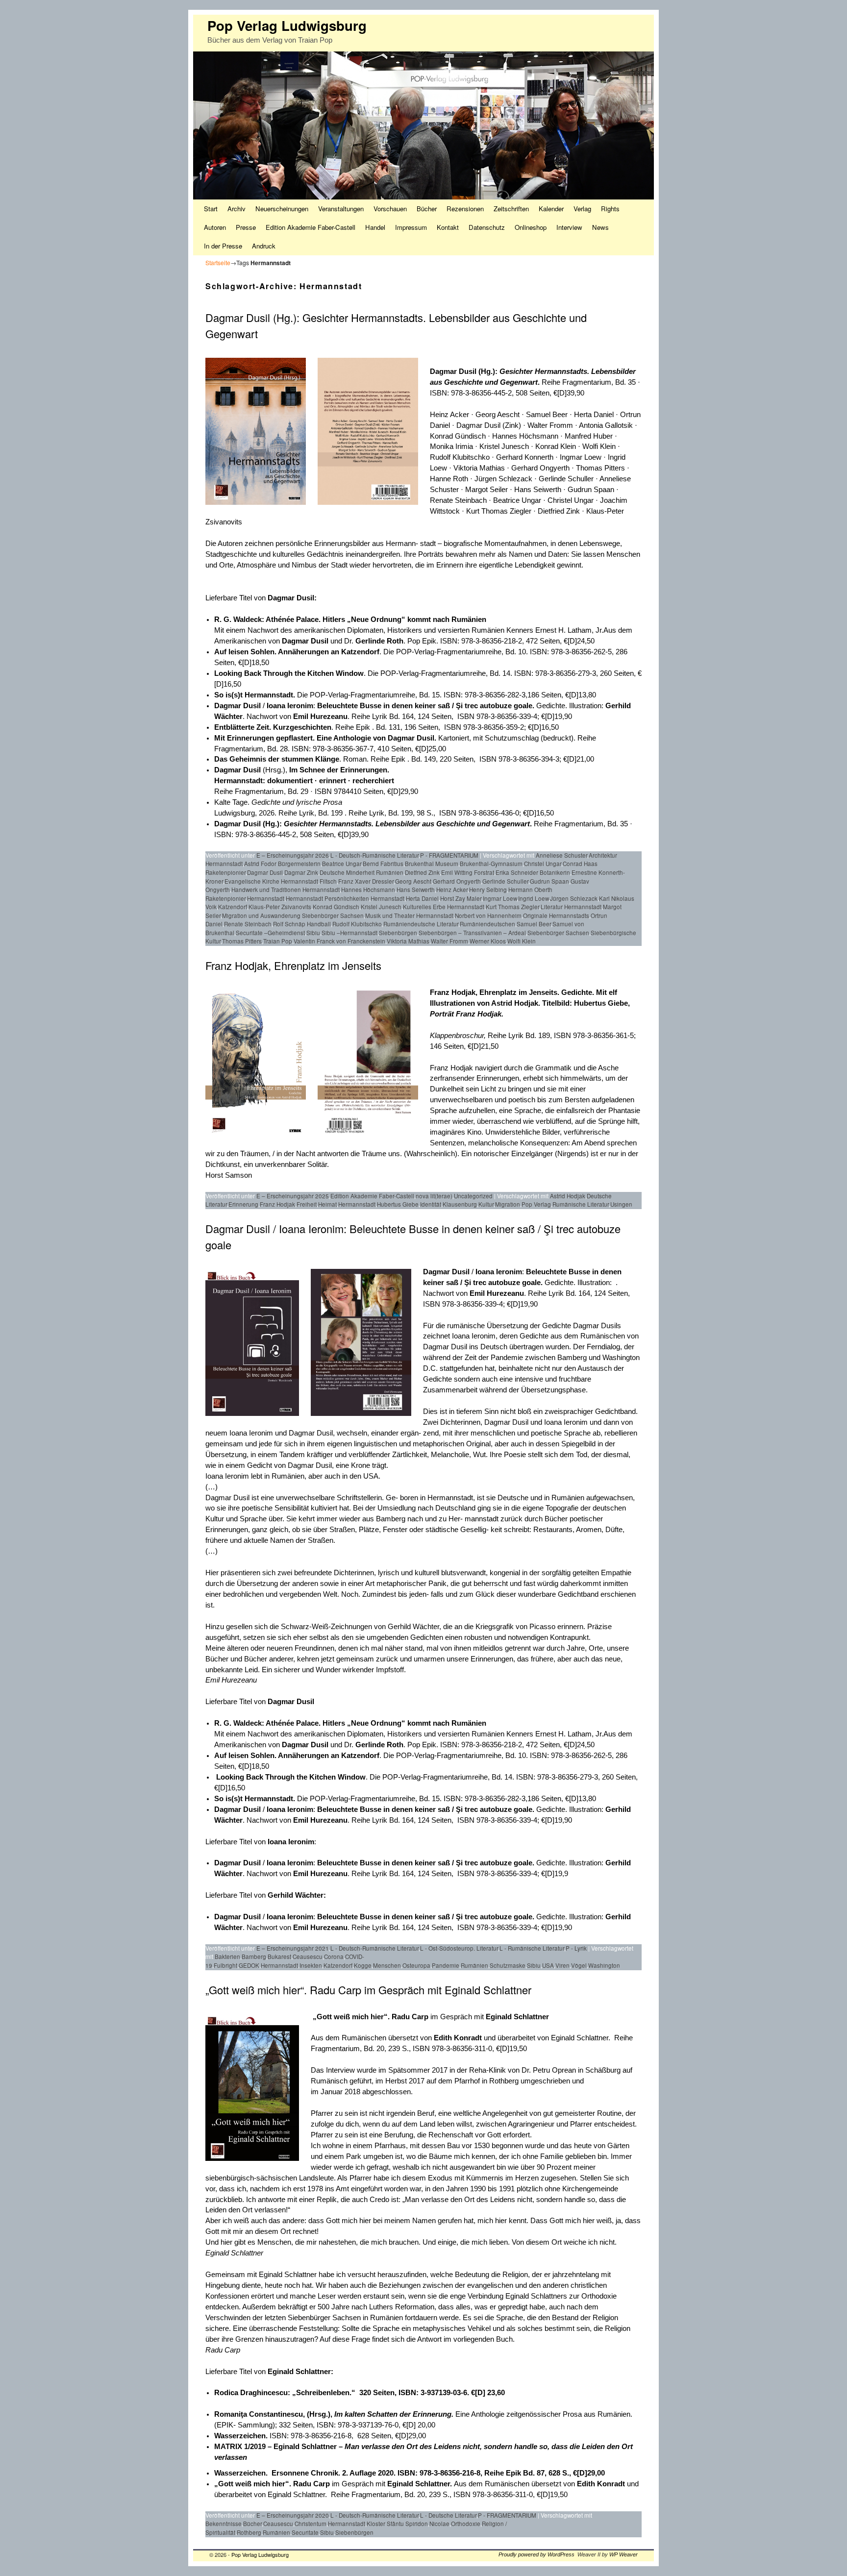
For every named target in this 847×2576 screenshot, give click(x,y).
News (600, 227)
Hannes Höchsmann (368, 890)
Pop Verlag (536, 1204)
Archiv (237, 209)
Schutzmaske (508, 1965)
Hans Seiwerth (416, 890)
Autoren (215, 227)
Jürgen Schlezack (574, 898)
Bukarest (279, 1957)
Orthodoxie (466, 2524)
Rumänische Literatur (581, 1204)
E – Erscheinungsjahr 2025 (293, 1196)
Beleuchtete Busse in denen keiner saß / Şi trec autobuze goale (425, 706)
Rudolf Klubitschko (357, 924)
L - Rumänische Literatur (532, 1948)
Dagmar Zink (301, 872)
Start (211, 209)
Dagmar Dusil (453, 372)
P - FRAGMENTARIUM (449, 855)
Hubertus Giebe (398, 1204)
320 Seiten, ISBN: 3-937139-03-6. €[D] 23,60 (399, 2393)
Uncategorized (473, 1196)
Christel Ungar (543, 864)
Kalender (551, 209)
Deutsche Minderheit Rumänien (361, 872)
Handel (375, 227)
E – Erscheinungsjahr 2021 (293, 1948)
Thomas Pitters (242, 941)
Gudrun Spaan (549, 881)
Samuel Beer (534, 924)
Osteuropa (416, 1965)
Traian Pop (278, 941)
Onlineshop (531, 227)
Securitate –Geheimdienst (270, 933)
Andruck (264, 246)
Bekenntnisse (224, 2524)
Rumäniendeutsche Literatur (421, 924)
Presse (246, 227)
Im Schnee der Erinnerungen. (339, 770)
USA (548, 1965)
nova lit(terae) (434, 1196)
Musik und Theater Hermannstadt (409, 916)
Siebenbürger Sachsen (558, 933)
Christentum (311, 2524)
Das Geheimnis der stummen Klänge (277, 759)
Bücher (427, 209)
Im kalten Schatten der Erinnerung (393, 2414)
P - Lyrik (576, 1948)
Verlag (582, 209)
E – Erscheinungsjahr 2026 (293, 855)
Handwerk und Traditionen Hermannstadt (286, 890)
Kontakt (448, 227)
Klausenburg (460, 1204)
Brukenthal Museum (432, 864)
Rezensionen (465, 209)
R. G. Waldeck (238, 619)
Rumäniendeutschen (487, 924)
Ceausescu (308, 1957)
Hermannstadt (266, 898)
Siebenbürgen (398, 933)
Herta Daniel (422, 898)
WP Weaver (623, 2554)
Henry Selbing (488, 890)
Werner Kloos (488, 941)
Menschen (387, 1965)
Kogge (363, 1965)
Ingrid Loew (533, 898)
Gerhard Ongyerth (457, 881)
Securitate (305, 2532)
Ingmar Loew (500, 898)
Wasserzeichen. (242, 2436)
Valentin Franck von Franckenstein (339, 941)
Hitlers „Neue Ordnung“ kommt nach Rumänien (404, 619)
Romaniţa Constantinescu (259, 2414)
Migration (508, 1204)
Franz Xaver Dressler (366, 881)
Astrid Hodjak (568, 1196)
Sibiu (313, 933)
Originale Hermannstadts (556, 916)
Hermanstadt (387, 898)
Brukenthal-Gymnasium (491, 864)
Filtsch (328, 881)
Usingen (621, 1204)
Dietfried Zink (422, 872)
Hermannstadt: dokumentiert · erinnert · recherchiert (304, 781)
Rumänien (474, 1965)
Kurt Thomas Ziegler (512, 907)
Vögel (579, 1965)
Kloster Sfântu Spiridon (397, 2524)
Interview (569, 227)
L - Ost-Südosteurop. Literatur (459, 1948)
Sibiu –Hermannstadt (349, 933)
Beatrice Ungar (342, 864)
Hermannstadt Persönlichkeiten (327, 898)
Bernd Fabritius (383, 864)
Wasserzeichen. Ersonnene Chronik (276, 2473)
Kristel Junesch (381, 907)
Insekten (311, 1965)
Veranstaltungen (341, 209)
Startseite (218, 262)
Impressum (411, 227)
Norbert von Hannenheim (488, 916)
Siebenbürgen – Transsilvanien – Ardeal (472, 933)
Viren (562, 1965)
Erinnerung (243, 1204)
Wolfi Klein (522, 941)
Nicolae (439, 2524)
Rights (610, 209)
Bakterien (227, 1957)
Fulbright (225, 1965)
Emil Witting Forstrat (468, 872)
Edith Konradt (458, 2038)
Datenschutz (487, 227)
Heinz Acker (452, 890)
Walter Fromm (449, 941)
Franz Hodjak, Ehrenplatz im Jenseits (293, 965)
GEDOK (249, 1965)
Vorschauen (390, 209)
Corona (334, 1957)
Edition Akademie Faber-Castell (311, 227)
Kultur (486, 1204)
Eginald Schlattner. (421, 2484)
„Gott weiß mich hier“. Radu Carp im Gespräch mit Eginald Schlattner (368, 1990)
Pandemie (446, 1965)
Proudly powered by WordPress (536, 2554)
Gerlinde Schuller (505, 881)
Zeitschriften (511, 209)
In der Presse (223, 246)
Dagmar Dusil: (292, 598)
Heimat (327, 1204)
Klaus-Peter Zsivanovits (280, 907)
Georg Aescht (413, 881)
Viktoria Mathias (408, 941)
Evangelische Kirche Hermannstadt (271, 881)
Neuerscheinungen (282, 209)
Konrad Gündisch (336, 907)
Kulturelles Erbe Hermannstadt (444, 907)
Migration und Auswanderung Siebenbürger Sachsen (293, 916)
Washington (604, 1965)
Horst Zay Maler (461, 898)
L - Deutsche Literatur (448, 2515)
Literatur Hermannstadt (571, 907)
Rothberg (249, 2532)
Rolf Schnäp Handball (302, 924)
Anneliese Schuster (561, 855)
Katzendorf (233, 907)
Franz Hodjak (277, 1204)
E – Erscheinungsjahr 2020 (293, 2515)
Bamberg (254, 1957)
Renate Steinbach (248, 924)
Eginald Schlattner (517, 2017)
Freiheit (307, 1204)
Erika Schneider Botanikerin (533, 872)
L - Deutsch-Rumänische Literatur (374, 855)
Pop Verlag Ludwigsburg (287, 25)
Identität (431, 1204)
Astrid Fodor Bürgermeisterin (282, 864)
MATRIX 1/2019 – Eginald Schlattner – (279, 2447)
